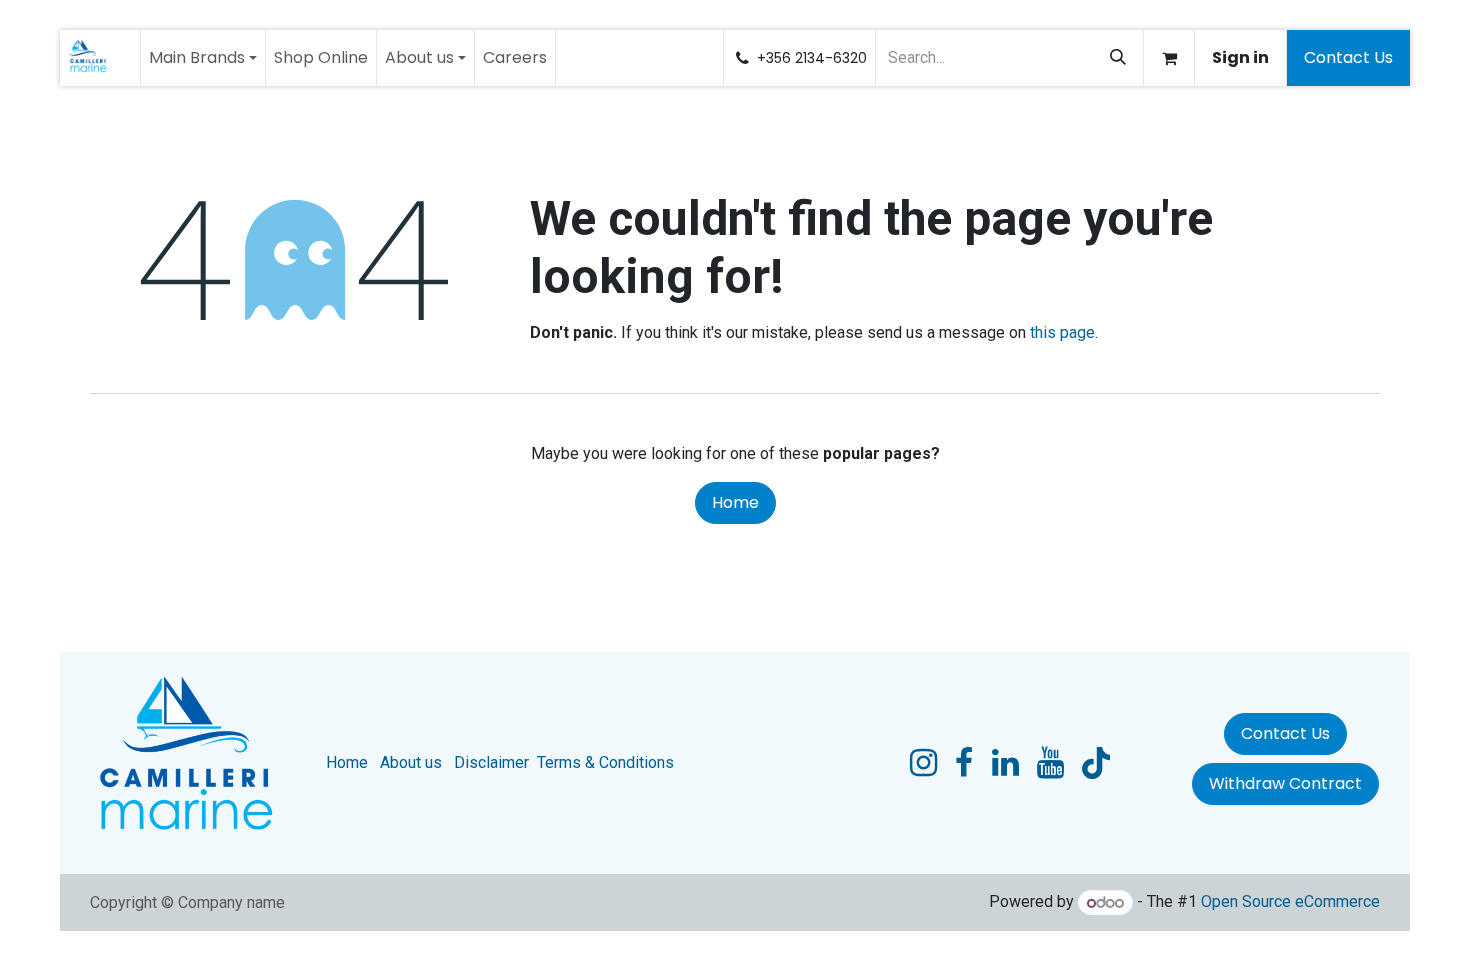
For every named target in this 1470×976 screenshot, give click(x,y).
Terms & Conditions (605, 762)
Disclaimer (491, 762)
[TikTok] (1096, 763)
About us (411, 762)
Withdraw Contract (1285, 783)
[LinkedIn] (1005, 763)
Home (735, 502)
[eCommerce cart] (1169, 58)
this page (1062, 332)
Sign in (1240, 57)
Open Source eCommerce (1290, 902)
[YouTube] (1050, 763)
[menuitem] (203, 58)
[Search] (1118, 58)
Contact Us (1348, 57)
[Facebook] (964, 763)
